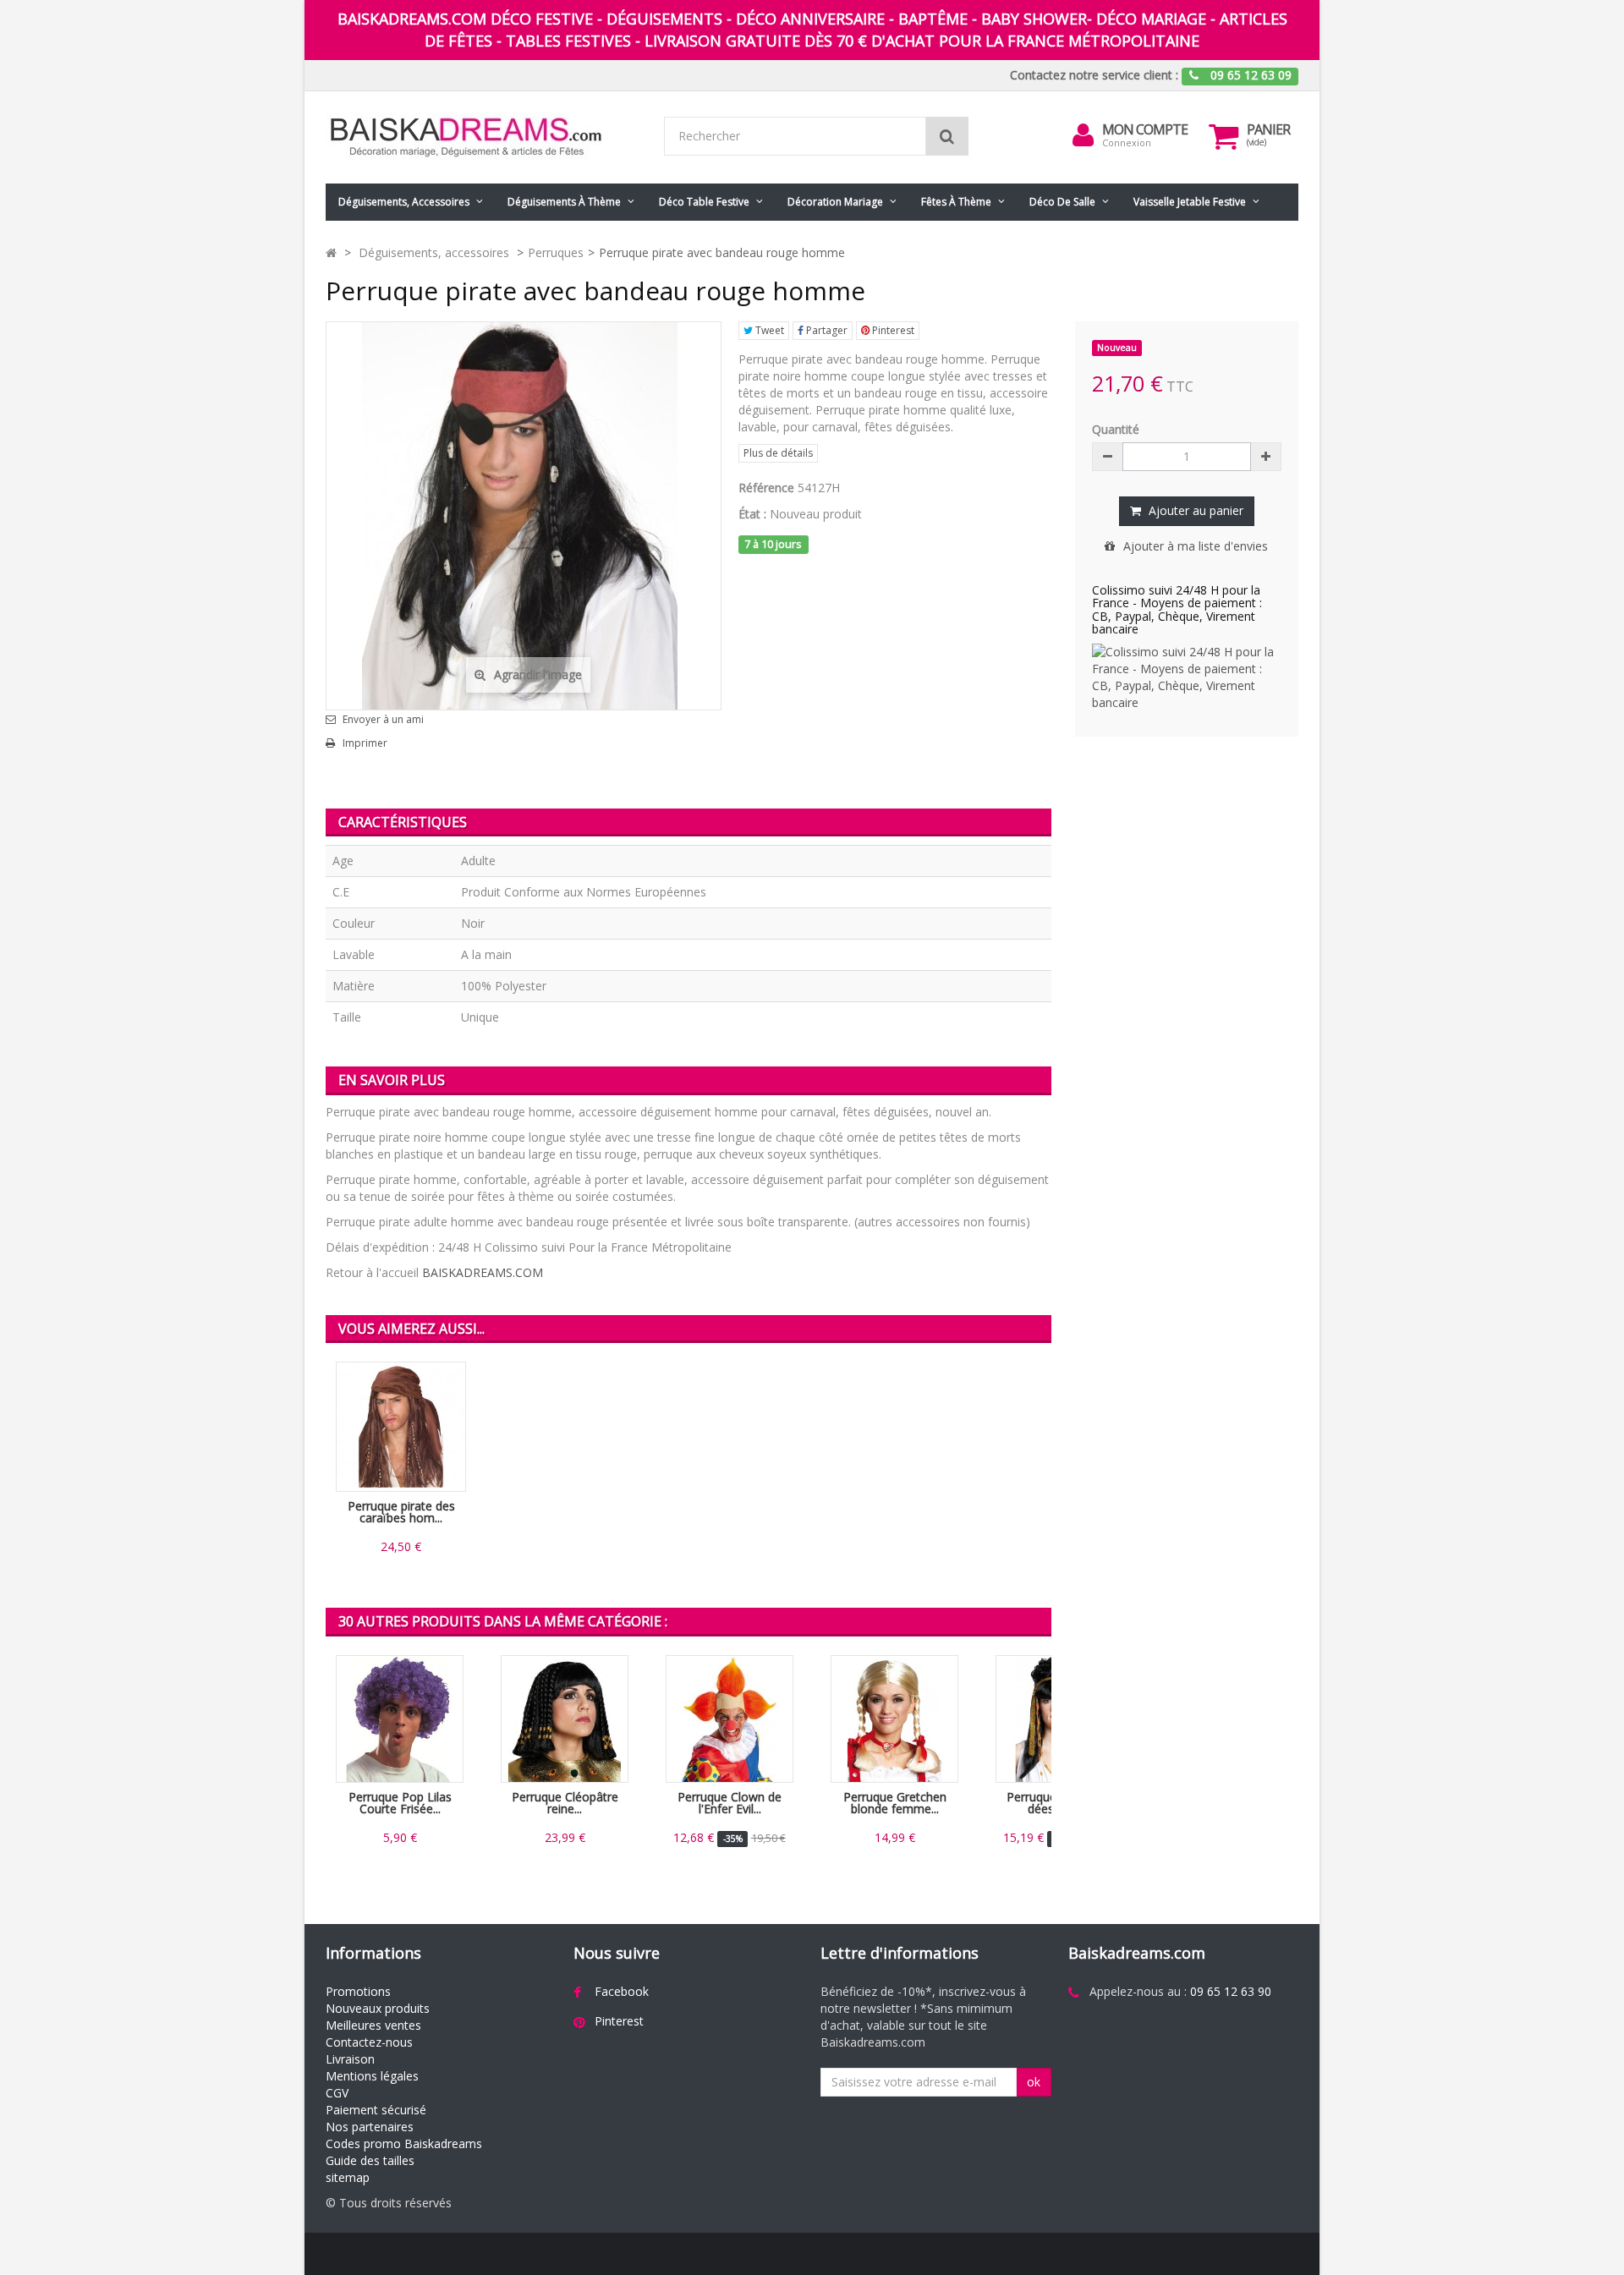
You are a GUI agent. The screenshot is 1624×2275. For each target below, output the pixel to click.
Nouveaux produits (378, 2008)
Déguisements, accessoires (404, 202)
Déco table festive (704, 202)
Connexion (1127, 143)
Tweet (768, 330)
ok (1034, 2082)
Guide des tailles (370, 2160)
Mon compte (1145, 129)
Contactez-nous (369, 2042)
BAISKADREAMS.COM (483, 1272)
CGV (337, 2093)
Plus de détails (778, 453)
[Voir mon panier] (1224, 136)
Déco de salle (1062, 202)
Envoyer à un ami (383, 720)
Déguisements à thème (564, 202)
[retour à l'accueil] (331, 252)
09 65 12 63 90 (1231, 1991)
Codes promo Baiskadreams (404, 2143)
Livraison (350, 2059)
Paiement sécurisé (376, 2110)
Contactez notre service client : (1094, 75)
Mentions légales (372, 2076)
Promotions (358, 1991)
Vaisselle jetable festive (1190, 202)
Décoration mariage (835, 202)
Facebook (622, 1991)
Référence (766, 488)
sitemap (348, 2177)
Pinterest (892, 330)
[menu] (1084, 135)
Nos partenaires (370, 2127)
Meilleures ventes (373, 2025)
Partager (826, 330)
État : (752, 514)
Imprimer (365, 743)
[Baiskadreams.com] (482, 137)
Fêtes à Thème (956, 202)
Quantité (1116, 429)
